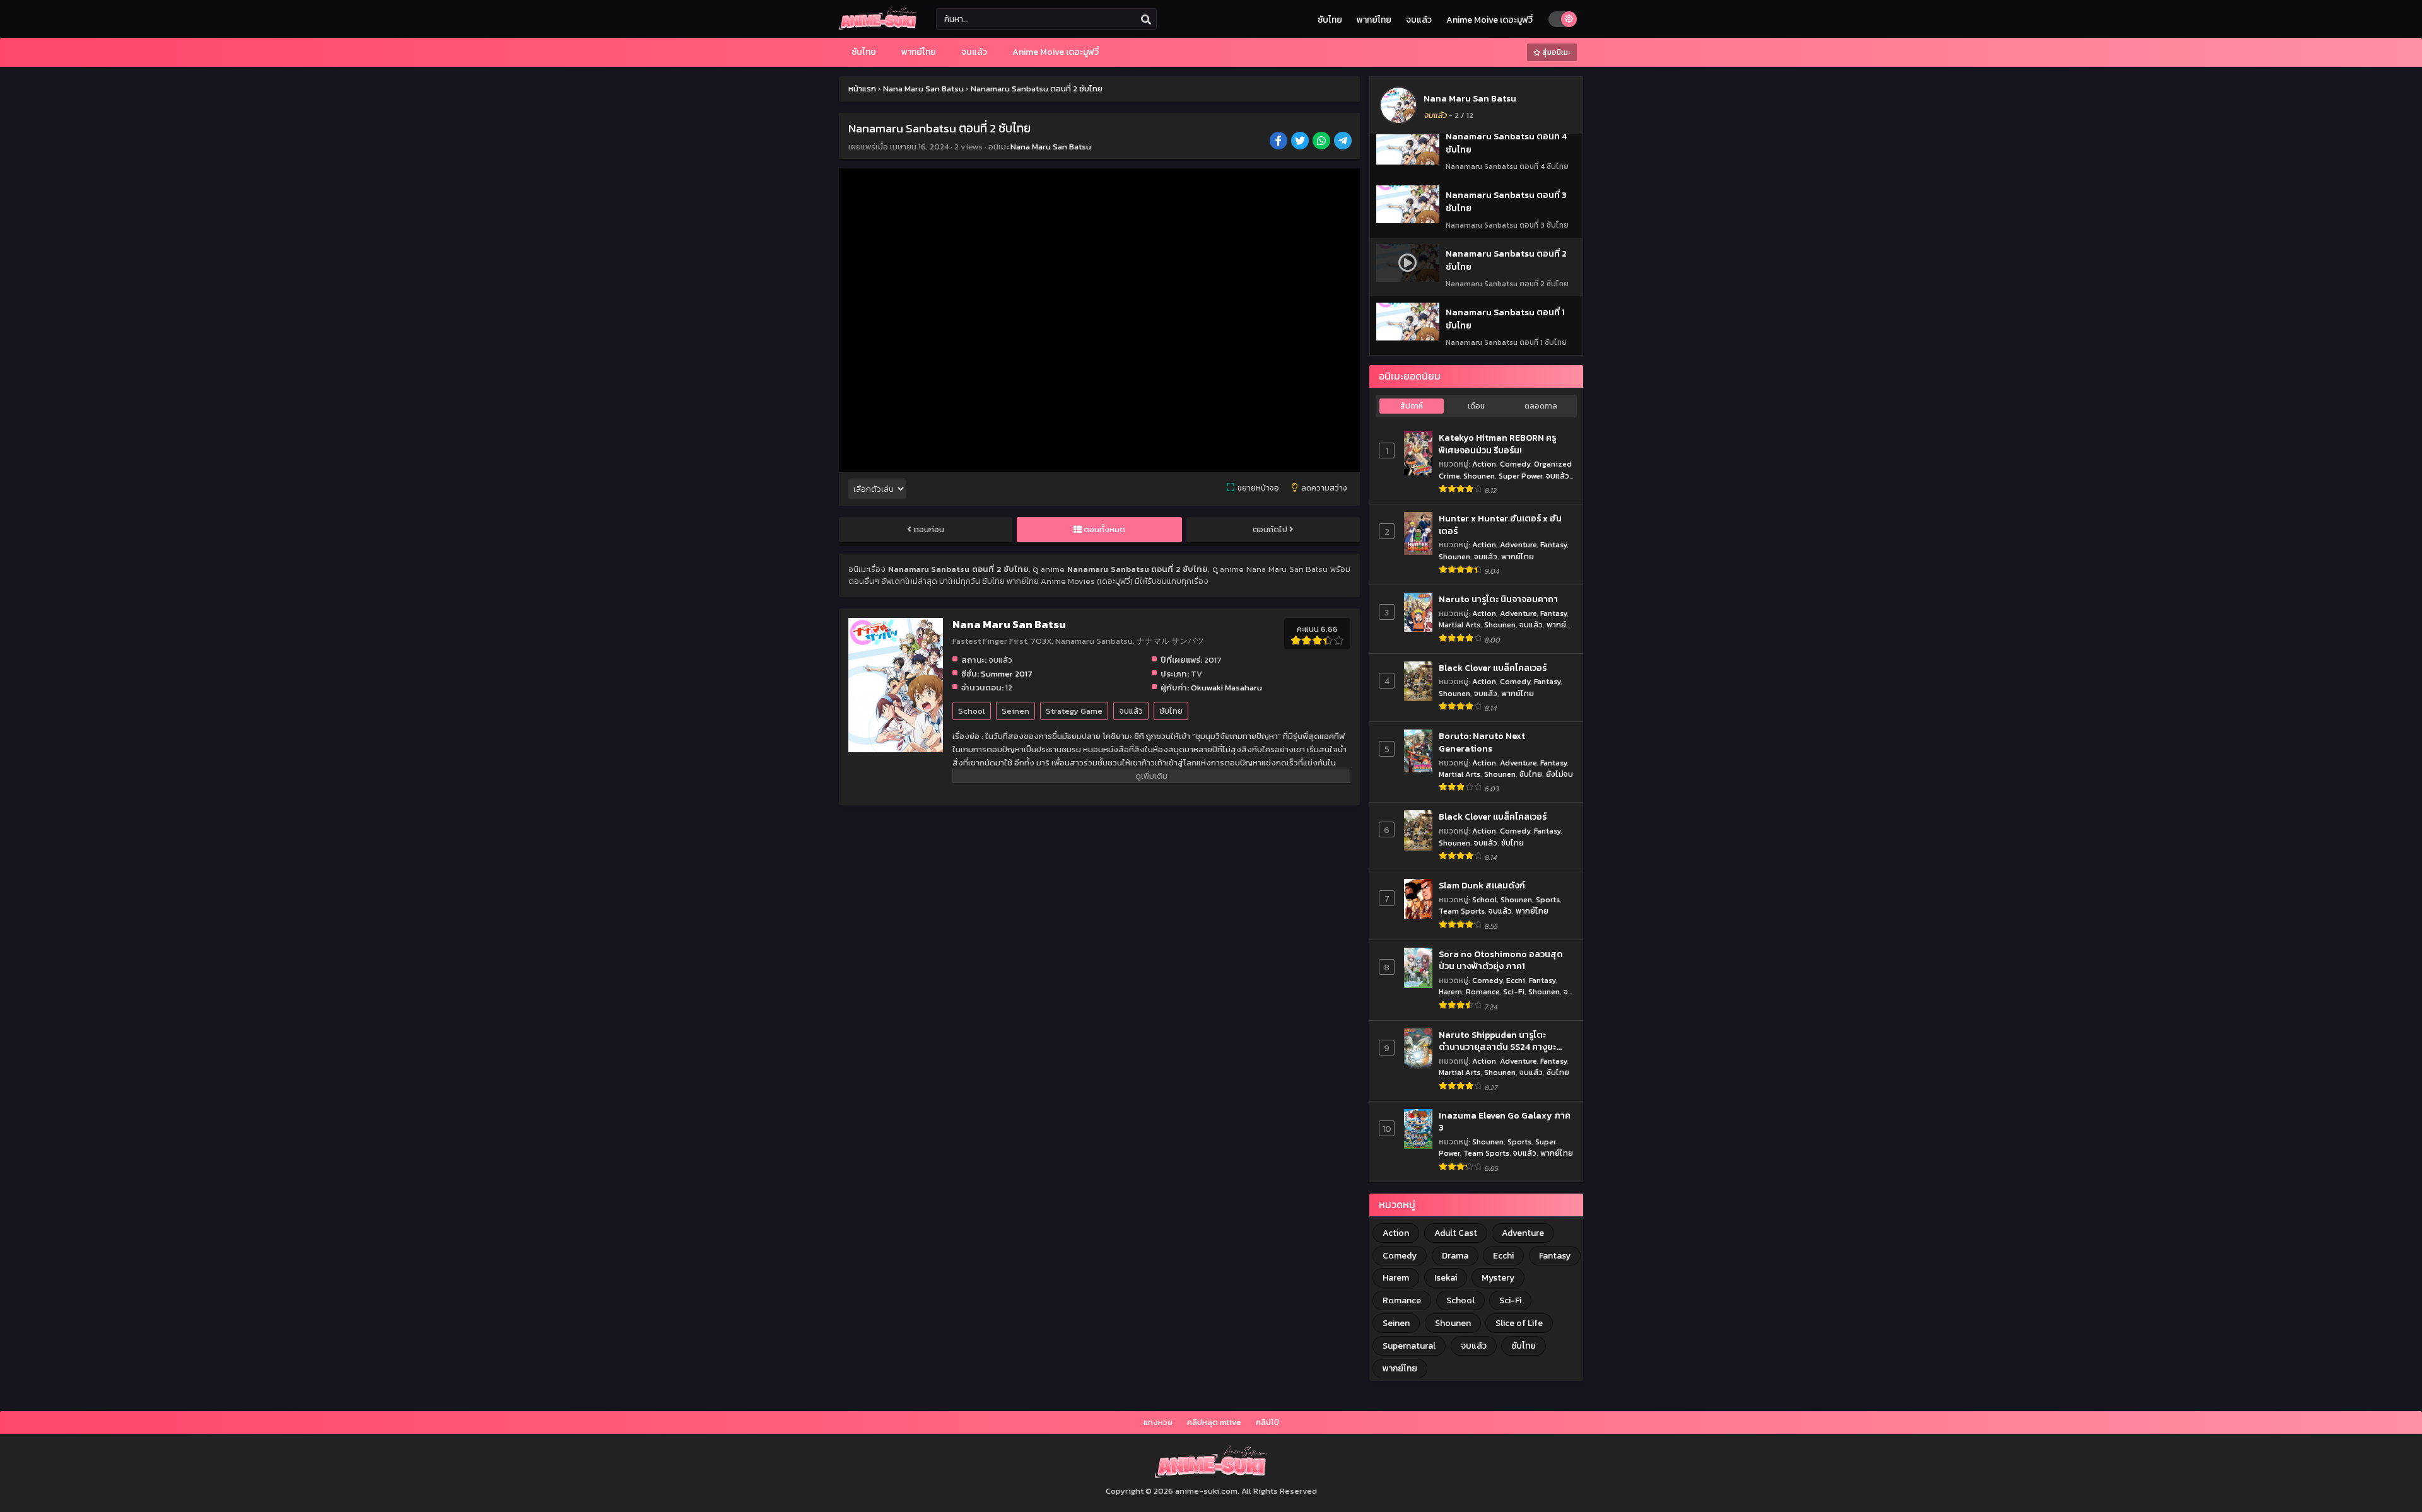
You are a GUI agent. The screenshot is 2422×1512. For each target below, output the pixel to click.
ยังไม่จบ (1559, 774)
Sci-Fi (1514, 992)
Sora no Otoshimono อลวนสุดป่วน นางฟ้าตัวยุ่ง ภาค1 (1501, 961)
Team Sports (1462, 911)
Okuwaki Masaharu (1226, 688)
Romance (1483, 992)
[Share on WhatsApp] (1322, 142)
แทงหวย (1158, 1422)
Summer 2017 (1007, 674)
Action (1484, 464)
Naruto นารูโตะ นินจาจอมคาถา (1498, 600)
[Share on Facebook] (1279, 142)
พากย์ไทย (1374, 20)
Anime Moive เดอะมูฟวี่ (1489, 20)
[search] (1146, 20)
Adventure (1518, 544)
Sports (1548, 899)
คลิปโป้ (1267, 1422)
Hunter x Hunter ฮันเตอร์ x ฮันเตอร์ (1500, 525)
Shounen (1479, 476)
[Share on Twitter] (1301, 142)
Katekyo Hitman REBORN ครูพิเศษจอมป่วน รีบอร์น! (1497, 444)
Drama (1455, 1256)
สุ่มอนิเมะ (1555, 52)
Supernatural (1409, 1346)
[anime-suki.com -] (878, 27)
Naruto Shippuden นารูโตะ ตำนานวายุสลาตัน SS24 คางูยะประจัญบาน (1497, 1041)
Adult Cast (1456, 1233)
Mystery (1498, 1278)
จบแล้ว (1419, 20)
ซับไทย (1330, 20)
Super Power (1520, 476)
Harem (1450, 992)
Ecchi (1516, 980)
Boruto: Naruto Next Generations (1482, 742)
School (972, 711)
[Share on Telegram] (1344, 142)
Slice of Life (1519, 1323)
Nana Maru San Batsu (1051, 147)
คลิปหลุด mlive (1214, 1422)
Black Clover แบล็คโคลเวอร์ (1493, 668)
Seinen (1015, 711)
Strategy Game (1074, 711)
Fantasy (1553, 544)
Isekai (1446, 1278)
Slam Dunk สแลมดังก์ (1482, 886)
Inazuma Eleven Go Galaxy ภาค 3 (1505, 1122)
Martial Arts (1460, 625)
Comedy (1515, 464)
